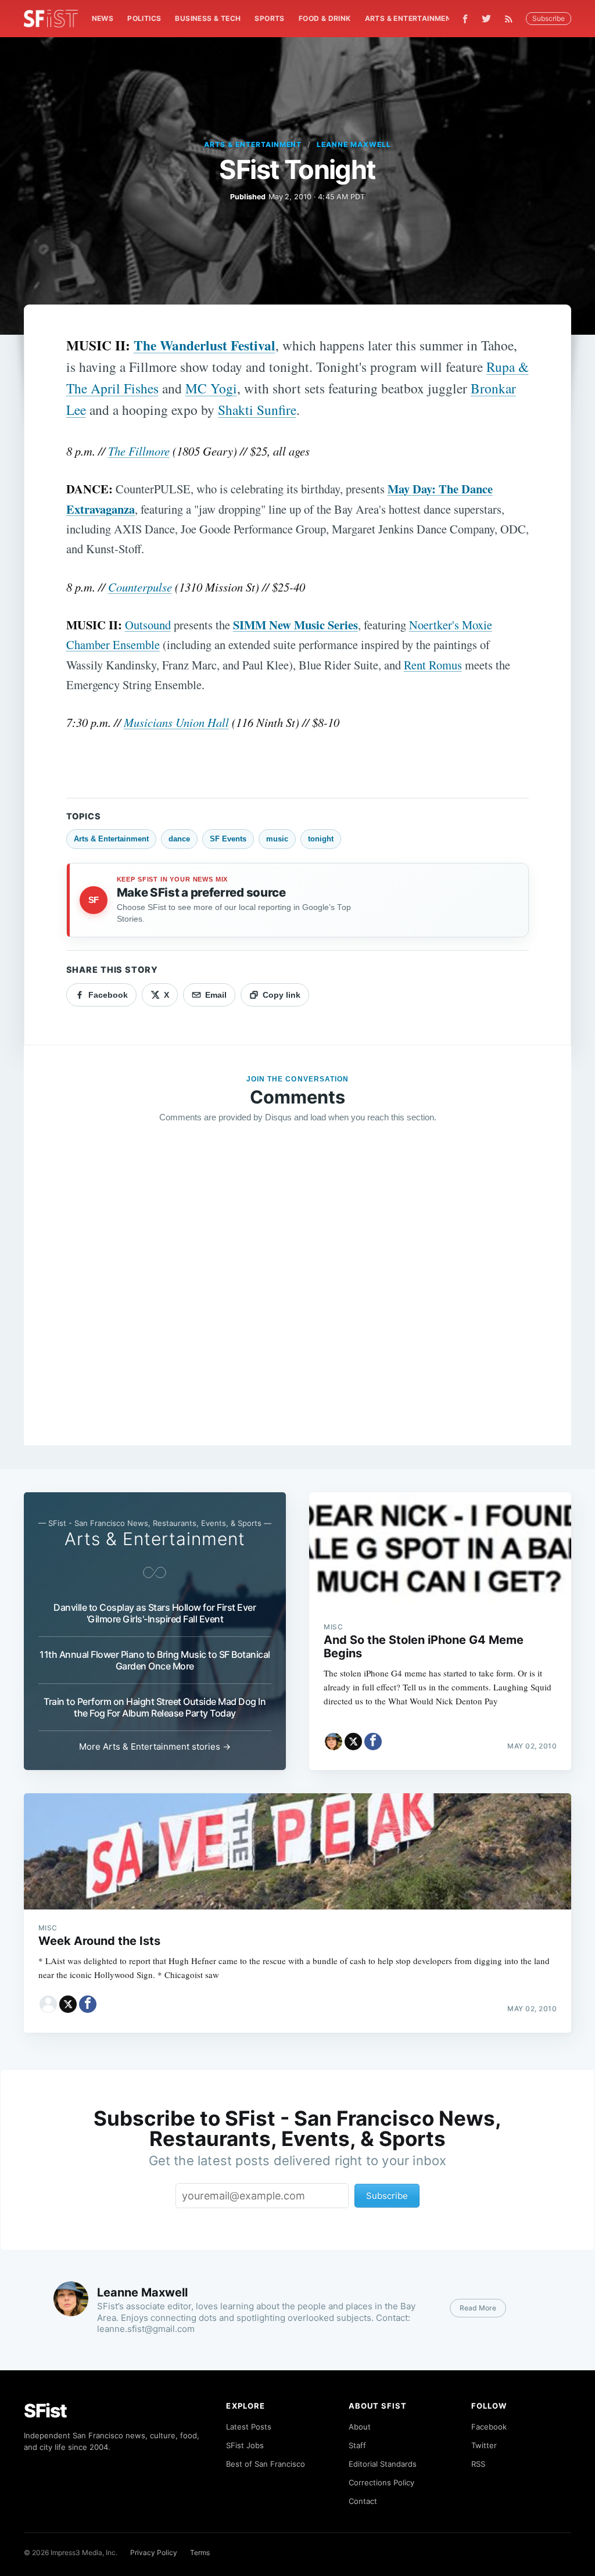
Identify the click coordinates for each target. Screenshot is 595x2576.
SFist (45, 2411)
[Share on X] (353, 1742)
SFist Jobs (245, 2445)
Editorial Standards (383, 2464)
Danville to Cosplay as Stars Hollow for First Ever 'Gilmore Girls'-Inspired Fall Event (155, 1613)
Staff (357, 2445)
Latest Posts (249, 2427)
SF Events (228, 839)
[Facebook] (465, 19)
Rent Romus (433, 665)
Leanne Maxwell (354, 144)
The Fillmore (139, 451)
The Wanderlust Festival (205, 345)
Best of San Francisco (266, 2464)
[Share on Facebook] (373, 1742)
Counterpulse (140, 587)
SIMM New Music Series (295, 625)
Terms (200, 2552)
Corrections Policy (381, 2482)
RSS (478, 2464)
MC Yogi (211, 388)
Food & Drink (325, 18)
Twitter (484, 2445)
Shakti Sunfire (257, 410)
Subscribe (549, 18)
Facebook (489, 2427)
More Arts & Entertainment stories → (155, 1746)
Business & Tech (208, 18)
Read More (478, 2308)
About (360, 2427)
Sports (269, 18)
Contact (363, 2501)
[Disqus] (298, 1300)
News (103, 18)
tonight (321, 839)
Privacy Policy (154, 2552)
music (277, 839)
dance (179, 839)
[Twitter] (486, 19)
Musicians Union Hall (176, 722)
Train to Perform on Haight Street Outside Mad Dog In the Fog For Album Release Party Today (155, 1707)
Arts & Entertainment (411, 18)
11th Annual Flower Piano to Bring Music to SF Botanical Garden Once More (155, 1660)
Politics (144, 18)
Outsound (148, 625)
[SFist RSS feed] (512, 19)
